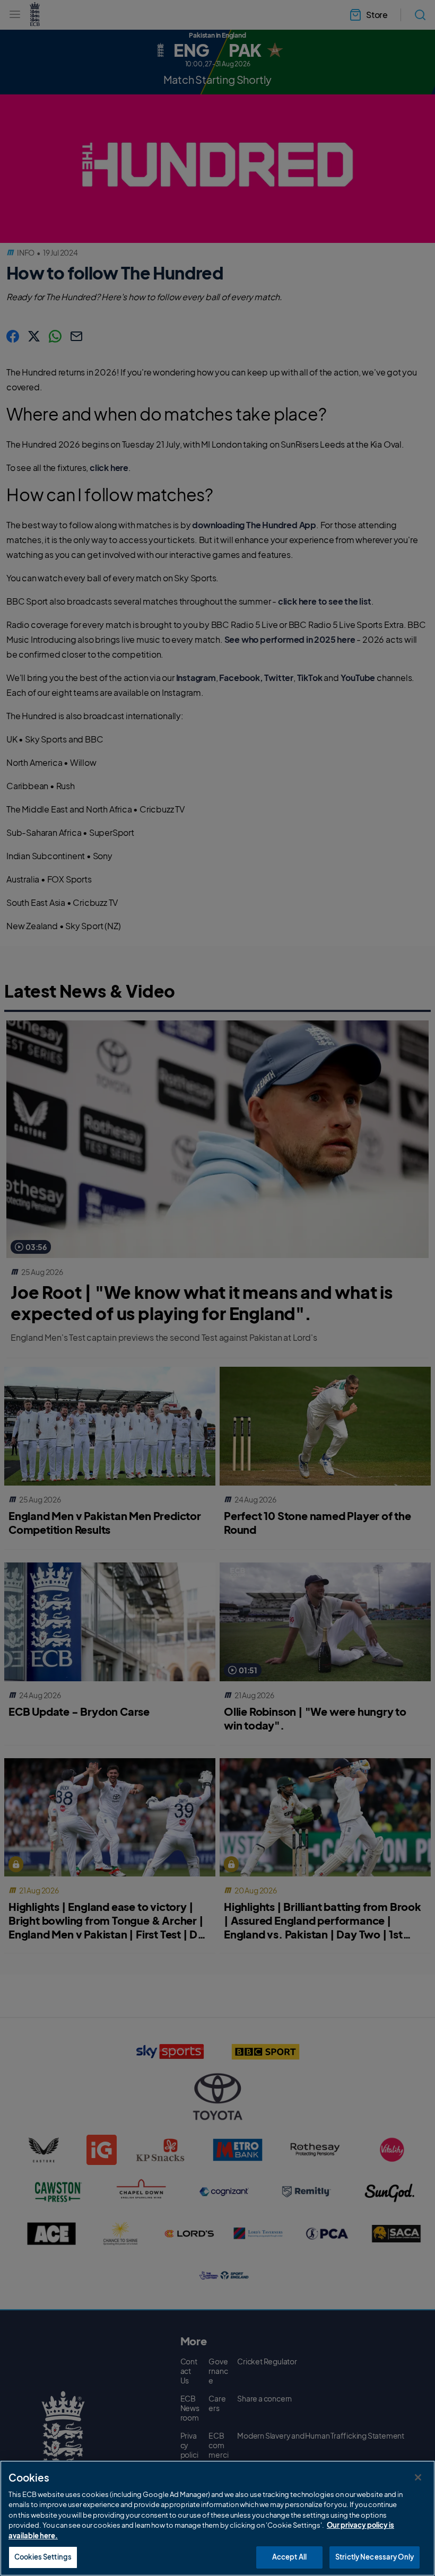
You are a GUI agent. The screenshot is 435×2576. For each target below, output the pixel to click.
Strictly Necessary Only (375, 2557)
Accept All (289, 2557)
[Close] (418, 2477)
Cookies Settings (43, 2557)
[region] (217, 2518)
